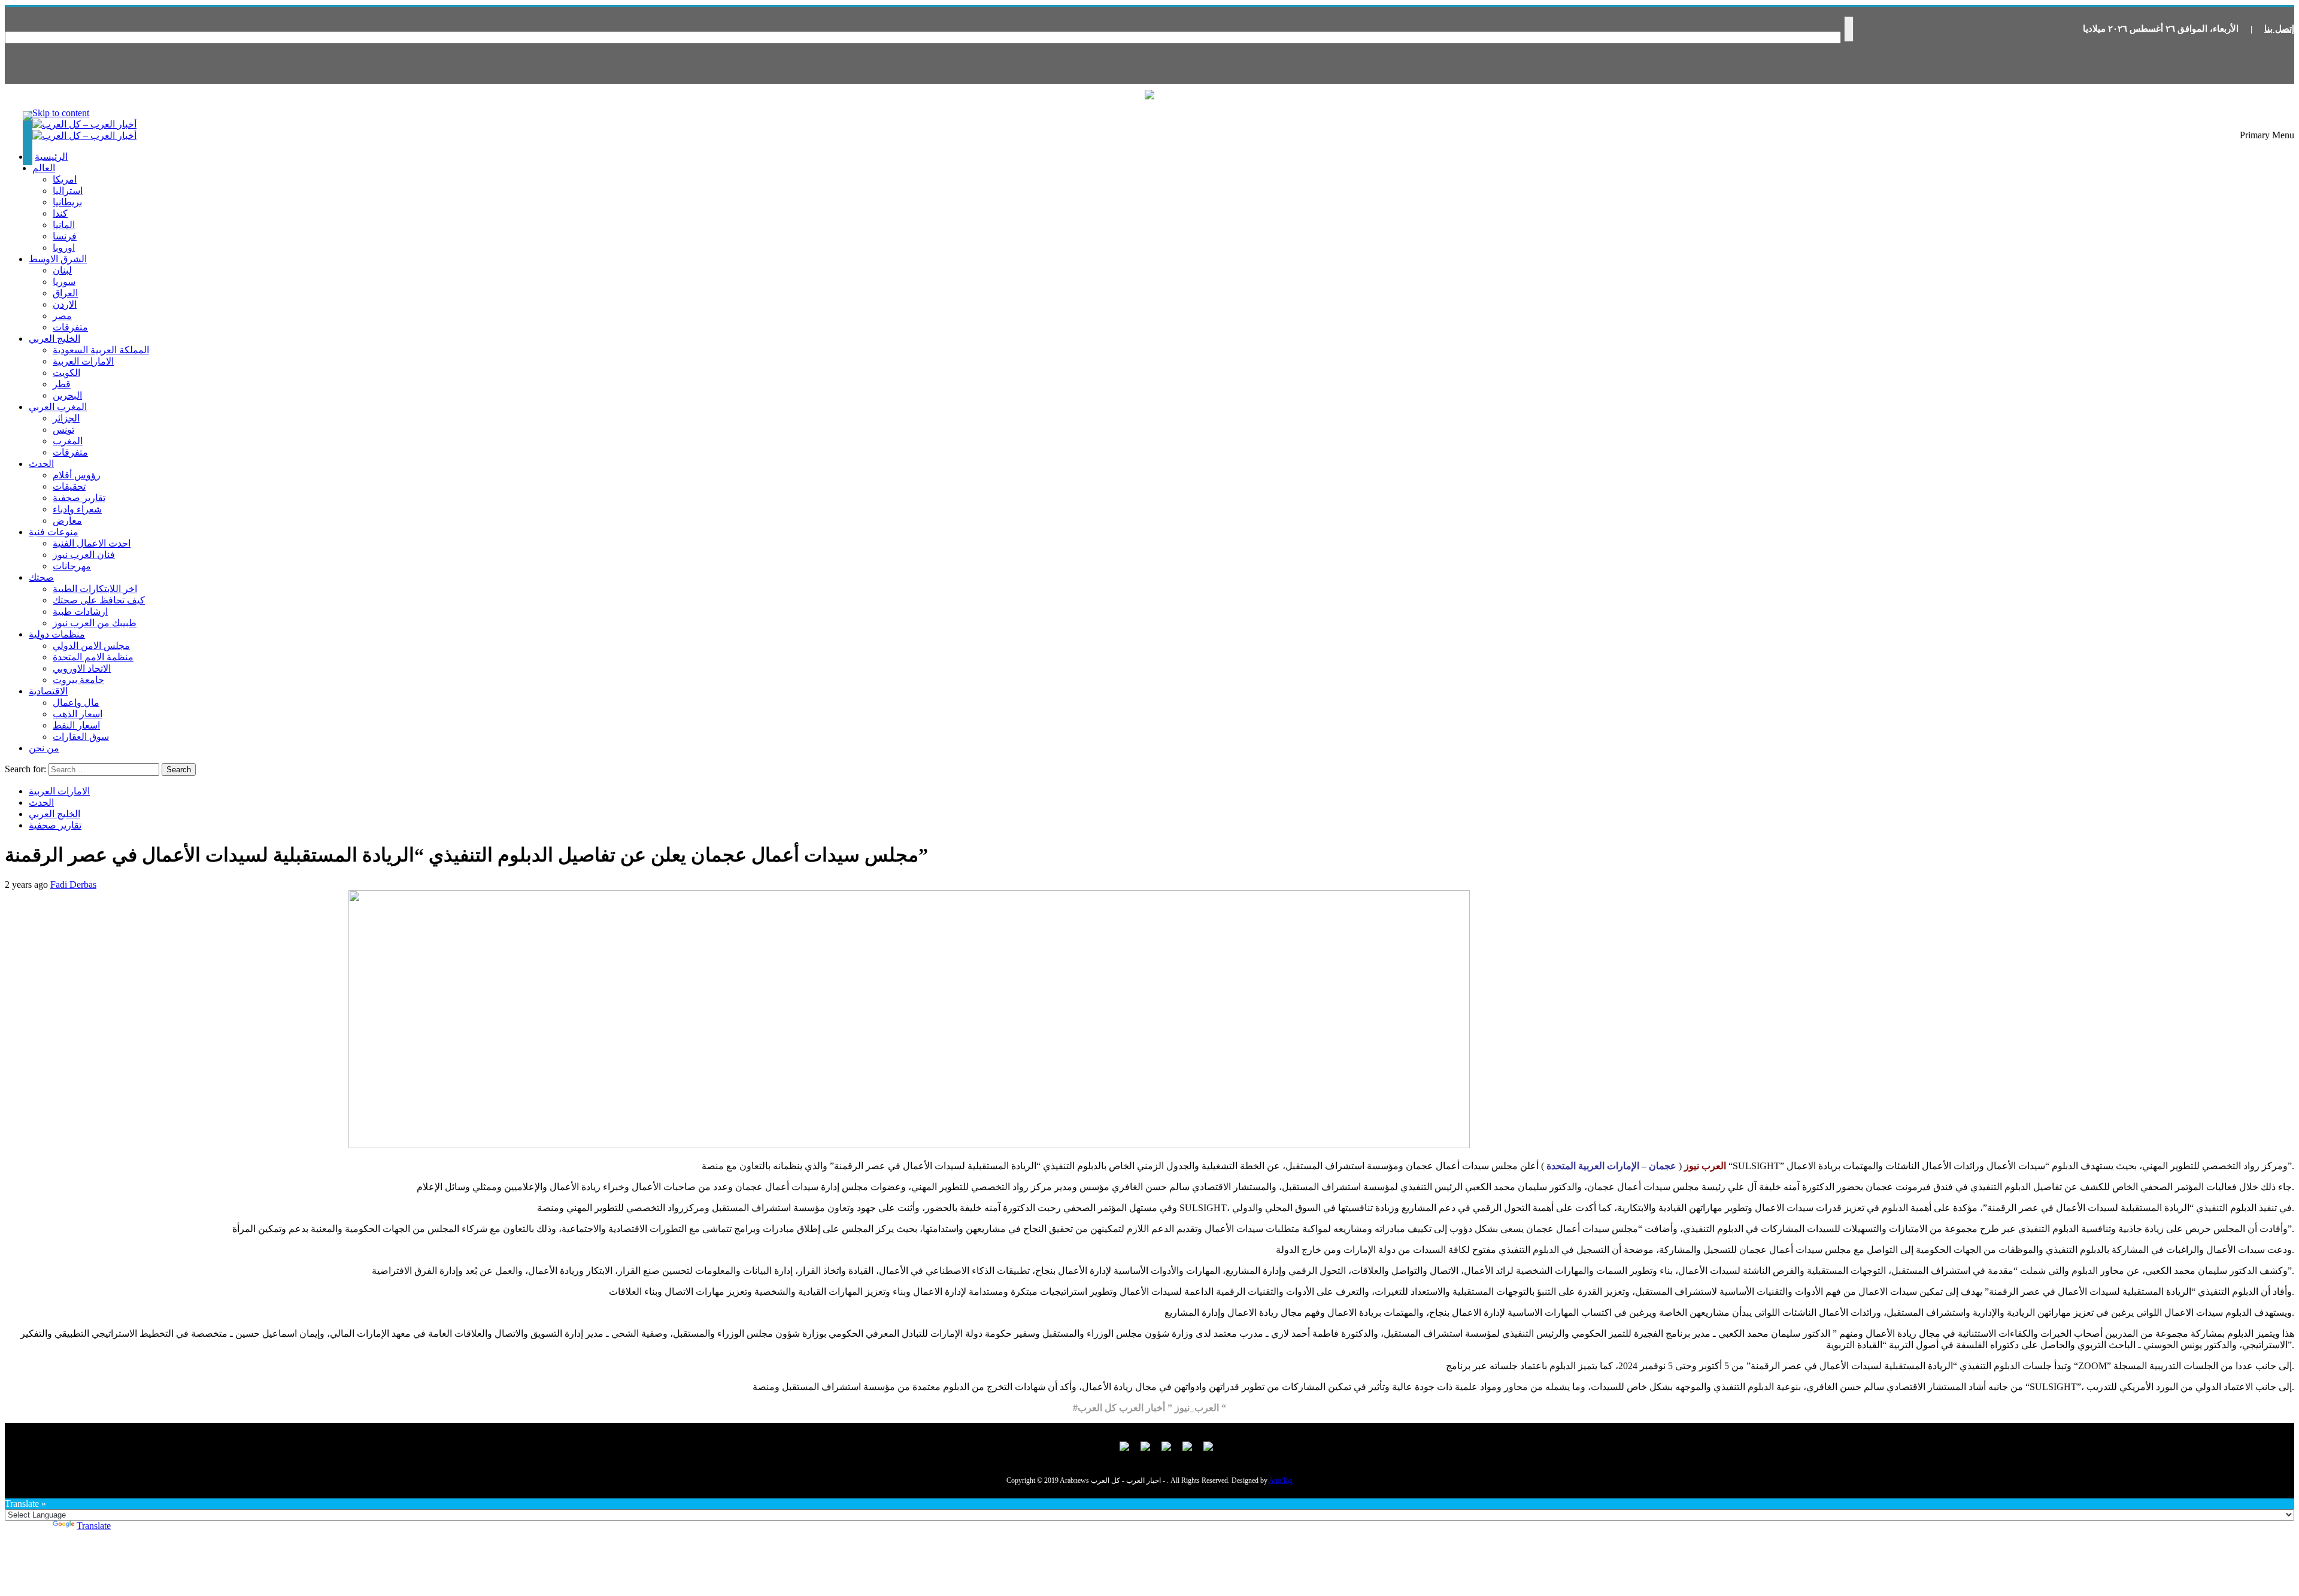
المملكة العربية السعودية (101, 350)
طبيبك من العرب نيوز (95, 623)
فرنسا (65, 236)
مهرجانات (72, 566)
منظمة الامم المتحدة (93, 657)
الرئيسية (51, 157)
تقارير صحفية (79, 498)
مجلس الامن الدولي (91, 646)
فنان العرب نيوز (84, 555)
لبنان (62, 270)
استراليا (68, 191)
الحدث (41, 464)
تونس (63, 430)
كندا (60, 213)
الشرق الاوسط (58, 259)
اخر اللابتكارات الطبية (95, 589)
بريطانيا (67, 202)
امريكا (65, 179)
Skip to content (61, 113)
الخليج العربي (54, 339)
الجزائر (66, 418)
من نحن (44, 748)
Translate (94, 1526)
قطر (62, 384)
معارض (67, 521)
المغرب (68, 441)
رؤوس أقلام (77, 475)
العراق (65, 293)
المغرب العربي (58, 407)
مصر (62, 316)
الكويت (66, 373)
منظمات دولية (57, 634)
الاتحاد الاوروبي (82, 668)
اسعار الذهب (78, 714)
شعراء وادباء (77, 509)
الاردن (65, 304)
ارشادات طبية (80, 612)
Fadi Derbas (73, 885)
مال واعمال (76, 703)
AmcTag (1281, 1480)
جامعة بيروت (78, 680)
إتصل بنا (2279, 29)
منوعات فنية (54, 532)
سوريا (64, 282)
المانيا (64, 225)
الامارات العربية (83, 361)
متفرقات (70, 327)
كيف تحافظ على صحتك (99, 600)
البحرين (67, 395)
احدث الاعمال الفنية (92, 543)
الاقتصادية (48, 691)
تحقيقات (69, 486)
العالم (44, 168)
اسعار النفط (76, 725)
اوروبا (64, 248)
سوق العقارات (81, 737)
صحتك (41, 577)
